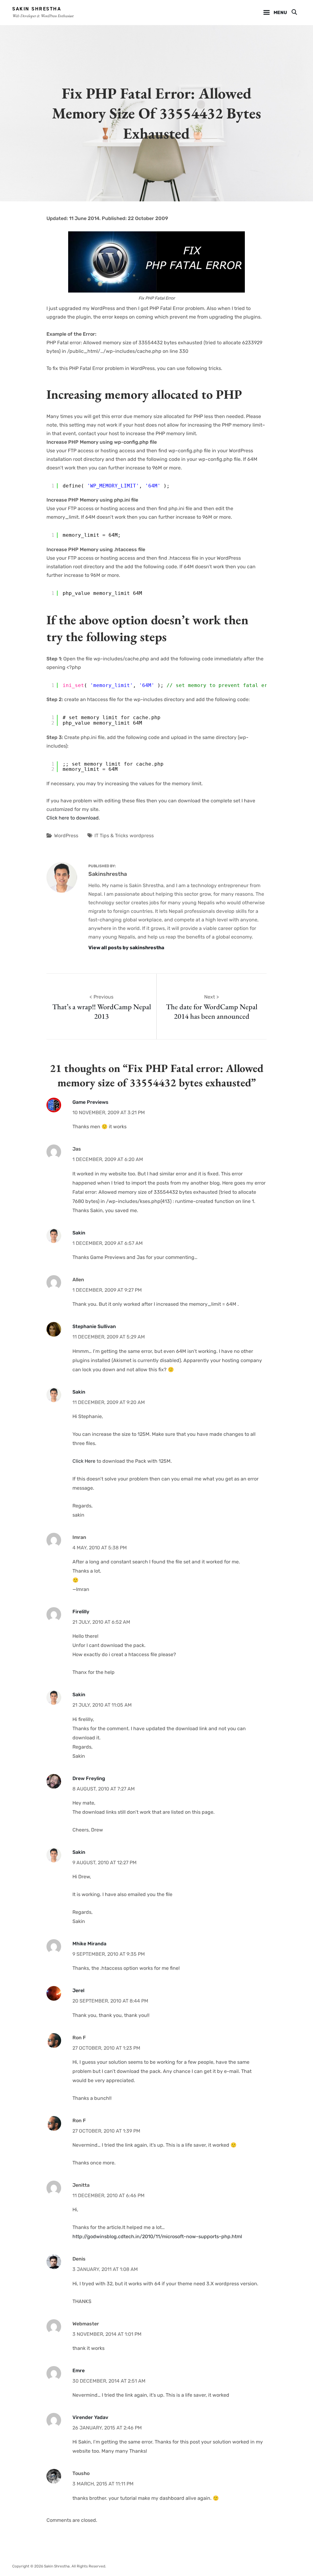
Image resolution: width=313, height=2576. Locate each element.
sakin (79, 1233)
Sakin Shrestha (37, 9)
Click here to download (73, 818)
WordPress (66, 836)
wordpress (142, 836)
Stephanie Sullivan (94, 1326)
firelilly (81, 1612)
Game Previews (90, 1102)
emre (79, 2371)
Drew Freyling (89, 1778)
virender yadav (90, 2417)
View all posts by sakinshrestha (126, 948)
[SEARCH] (294, 13)
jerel (78, 1990)
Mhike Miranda (89, 1944)
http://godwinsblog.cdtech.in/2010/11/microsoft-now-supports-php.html (157, 2236)
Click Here (84, 1461)
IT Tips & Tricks (111, 836)
